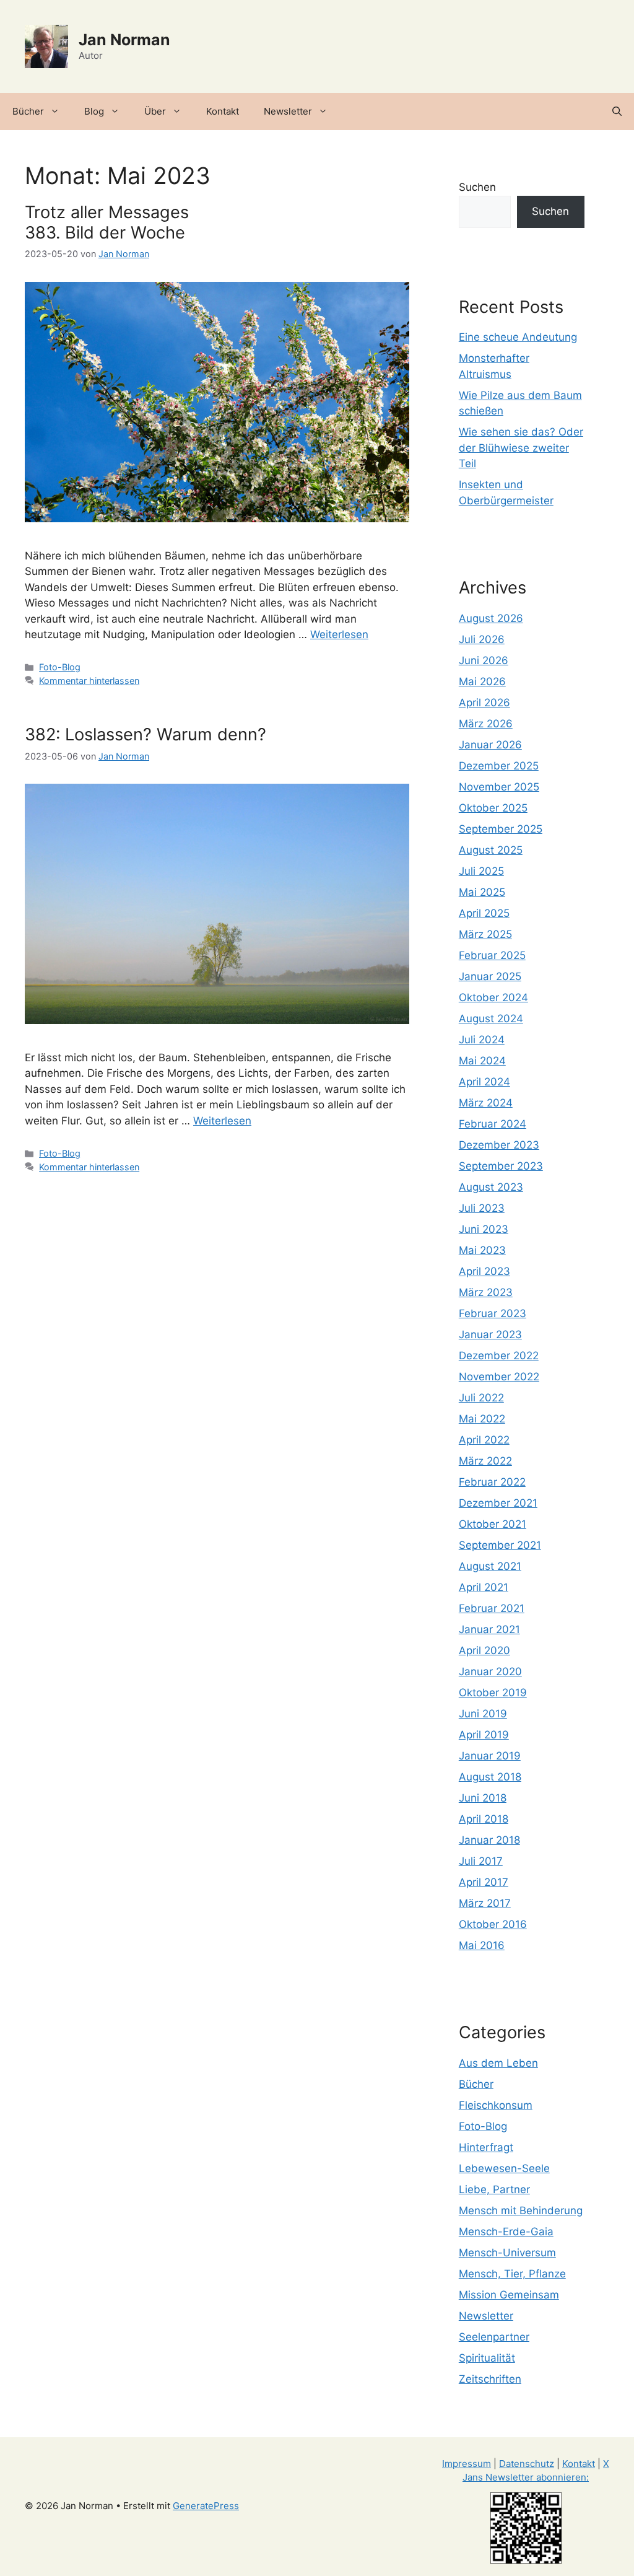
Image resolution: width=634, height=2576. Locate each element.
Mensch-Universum (507, 2253)
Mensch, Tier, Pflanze (512, 2274)
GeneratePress (206, 2506)
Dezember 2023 (499, 1145)
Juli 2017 (481, 1861)
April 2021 (484, 1587)
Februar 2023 (493, 1313)
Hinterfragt (486, 2147)
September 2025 (501, 829)
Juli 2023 (482, 1208)
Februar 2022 (492, 1482)
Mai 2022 (482, 1419)
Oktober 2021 (493, 1524)
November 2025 (499, 787)
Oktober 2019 (493, 1693)
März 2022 (485, 1461)
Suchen (477, 187)
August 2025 (491, 850)
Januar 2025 (490, 976)
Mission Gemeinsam (509, 2295)
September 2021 (500, 1545)
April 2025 (484, 913)
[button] (617, 112)
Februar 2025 (492, 955)
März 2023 (486, 1292)
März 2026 (486, 724)
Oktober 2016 (493, 1924)
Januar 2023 (490, 1334)
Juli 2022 (481, 1398)
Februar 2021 (492, 1608)
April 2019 (484, 1735)
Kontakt (223, 111)
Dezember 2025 (499, 766)
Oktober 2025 (493, 808)
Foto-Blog (60, 667)
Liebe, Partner (494, 2189)
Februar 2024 (493, 1124)
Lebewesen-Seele (504, 2168)
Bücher (28, 111)
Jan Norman (124, 40)
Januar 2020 (490, 1671)
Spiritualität (487, 2358)
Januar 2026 (490, 745)
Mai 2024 (482, 1061)
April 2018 (484, 1819)
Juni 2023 (484, 1229)
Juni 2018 (483, 1798)
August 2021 (490, 1566)
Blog (94, 111)
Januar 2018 (489, 1840)
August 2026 (491, 618)
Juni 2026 (484, 660)
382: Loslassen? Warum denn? (145, 734)
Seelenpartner (494, 2337)
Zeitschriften (490, 2379)
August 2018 (490, 1777)
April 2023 (484, 1271)
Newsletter (288, 111)
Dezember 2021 (498, 1503)
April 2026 (484, 703)
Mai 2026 (482, 681)
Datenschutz (527, 2464)
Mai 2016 (482, 1945)
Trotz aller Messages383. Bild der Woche (107, 222)
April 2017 (484, 1882)
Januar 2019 (490, 1756)
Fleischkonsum (496, 2105)
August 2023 (491, 1187)
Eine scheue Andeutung (518, 337)
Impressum (467, 2464)
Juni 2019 (483, 1714)
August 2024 (491, 1019)
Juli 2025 (481, 871)
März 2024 (486, 1103)
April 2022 (484, 1440)
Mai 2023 (482, 1250)
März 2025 (485, 934)
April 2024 (484, 1082)
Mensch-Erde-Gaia (506, 2232)
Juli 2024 (482, 1040)
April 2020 (484, 1650)
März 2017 (485, 1903)
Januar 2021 (489, 1629)
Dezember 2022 (499, 1356)
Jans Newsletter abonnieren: (526, 2477)
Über (155, 111)
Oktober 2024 (493, 997)
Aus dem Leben (498, 2063)
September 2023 (501, 1166)
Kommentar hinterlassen (89, 681)
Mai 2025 (482, 892)
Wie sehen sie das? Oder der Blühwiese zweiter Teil (521, 448)
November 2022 (499, 1377)
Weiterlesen (339, 634)
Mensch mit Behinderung (521, 2210)
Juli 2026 (482, 639)
